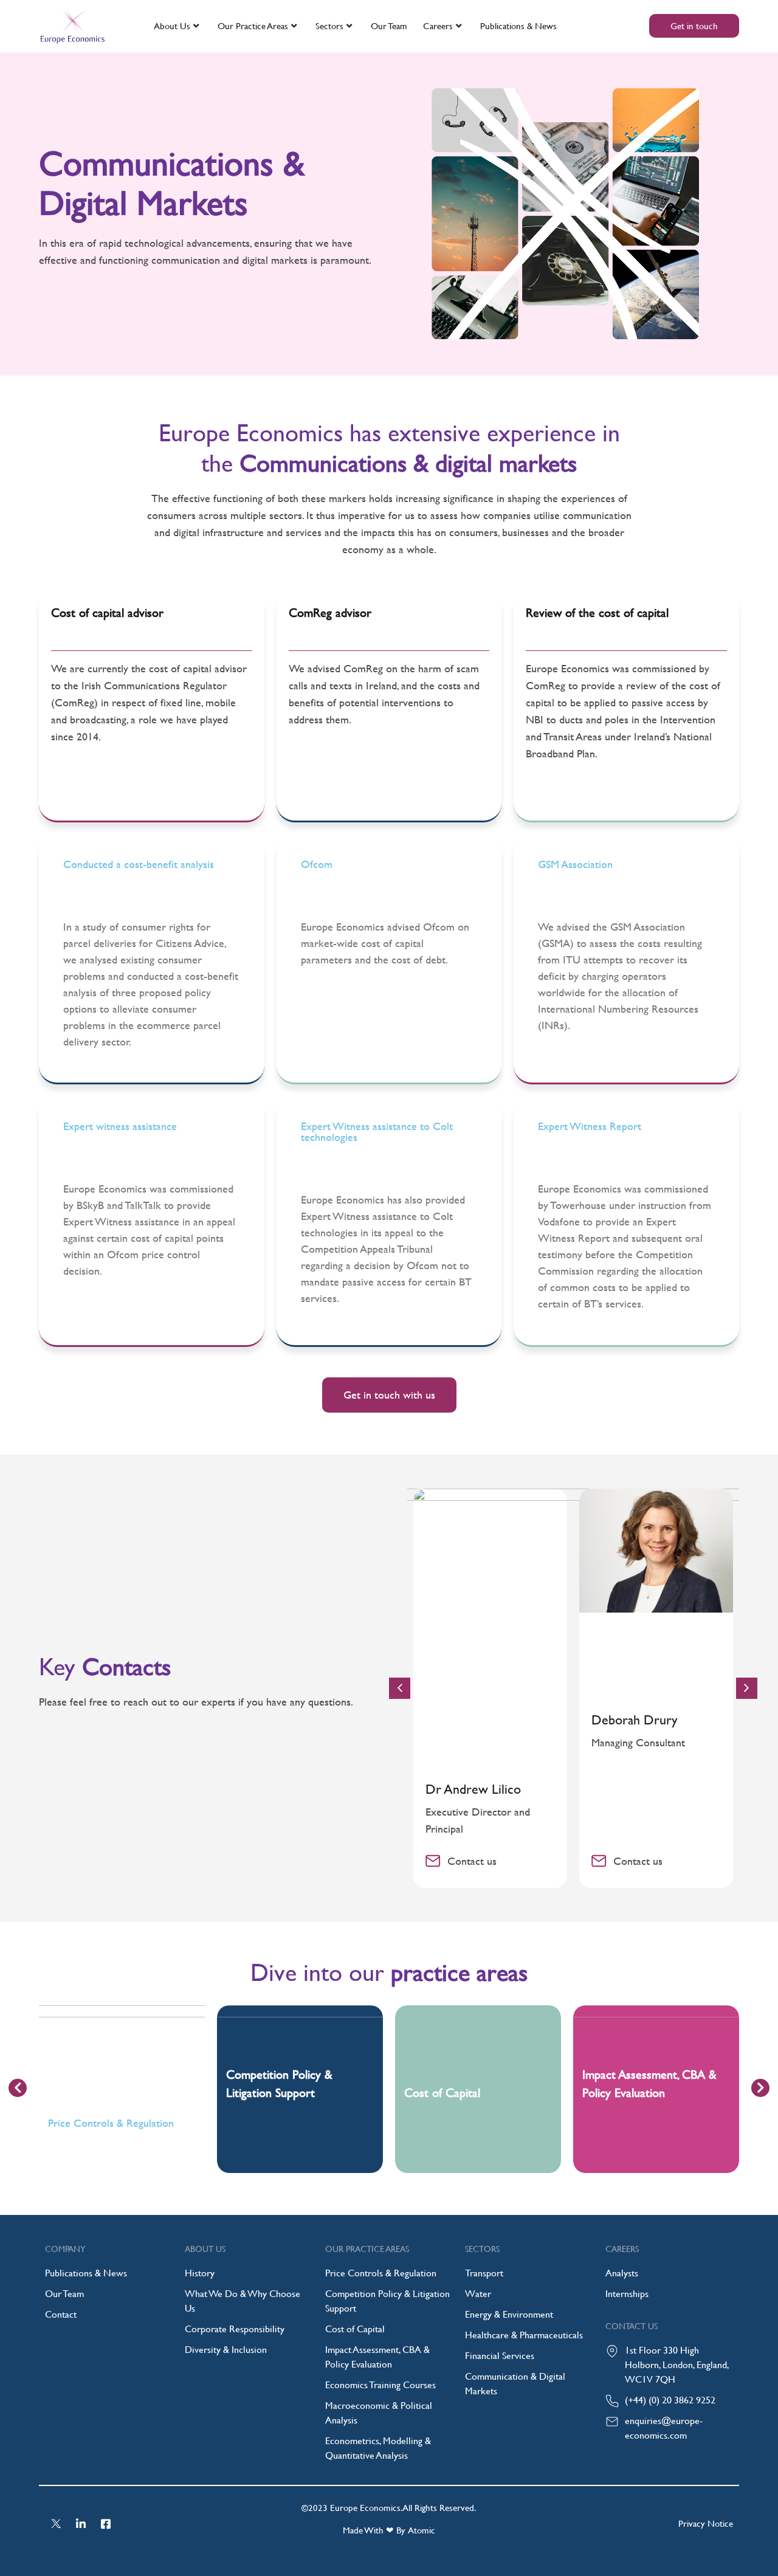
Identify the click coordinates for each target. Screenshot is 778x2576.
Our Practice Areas (253, 26)
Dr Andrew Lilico (473, 1789)
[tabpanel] (122, 2089)
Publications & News (518, 26)
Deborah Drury (635, 1720)
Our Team (389, 26)
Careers (438, 26)
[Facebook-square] (106, 2524)
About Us (172, 26)
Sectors (329, 26)
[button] (747, 1688)
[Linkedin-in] (81, 2524)
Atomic (422, 2530)
